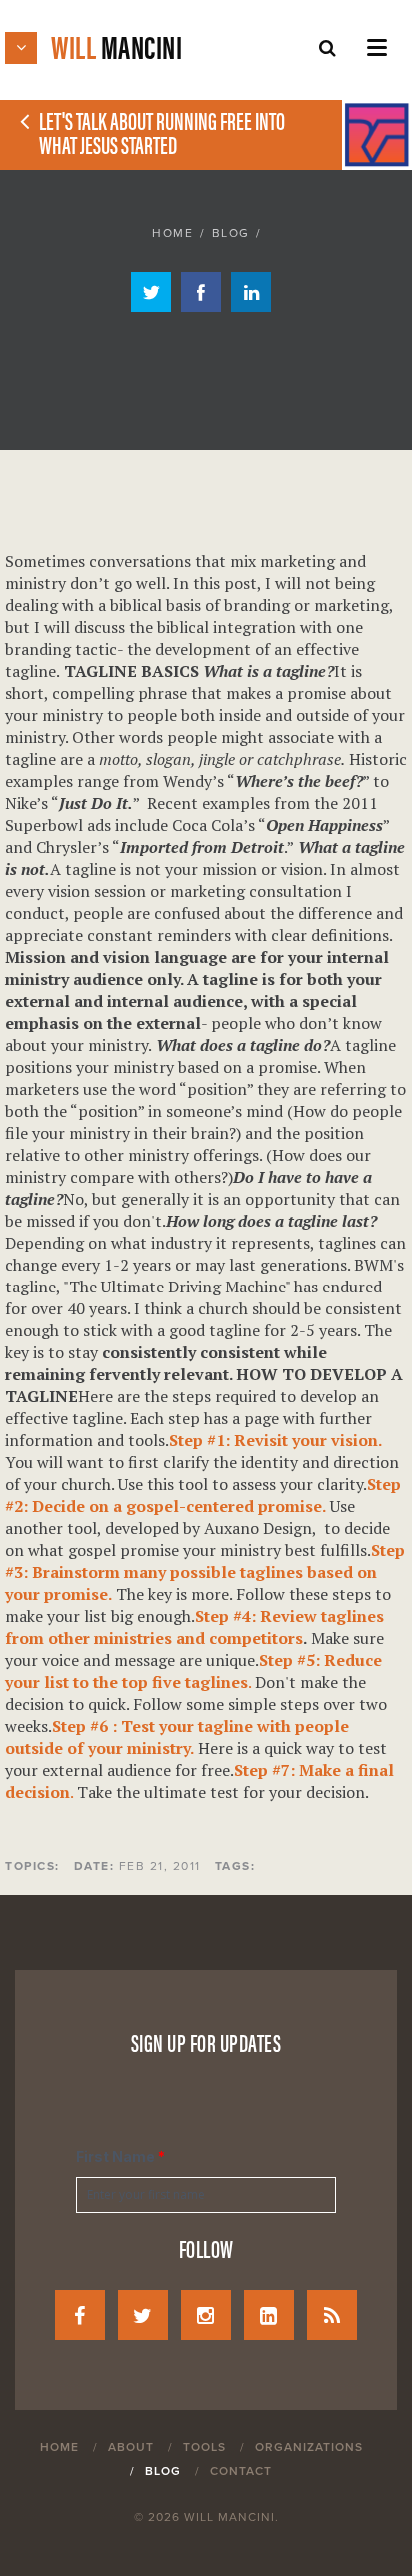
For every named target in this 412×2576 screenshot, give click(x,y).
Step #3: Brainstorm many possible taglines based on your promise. (205, 1572)
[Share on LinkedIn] (251, 306)
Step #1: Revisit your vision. (275, 1440)
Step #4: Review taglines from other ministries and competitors (194, 1627)
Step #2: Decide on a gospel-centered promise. (203, 1495)
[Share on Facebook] (201, 306)
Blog (231, 233)
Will (116, 45)
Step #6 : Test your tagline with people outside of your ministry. (177, 1737)
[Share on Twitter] (151, 306)
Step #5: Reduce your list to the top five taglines (193, 1671)
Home (172, 233)
